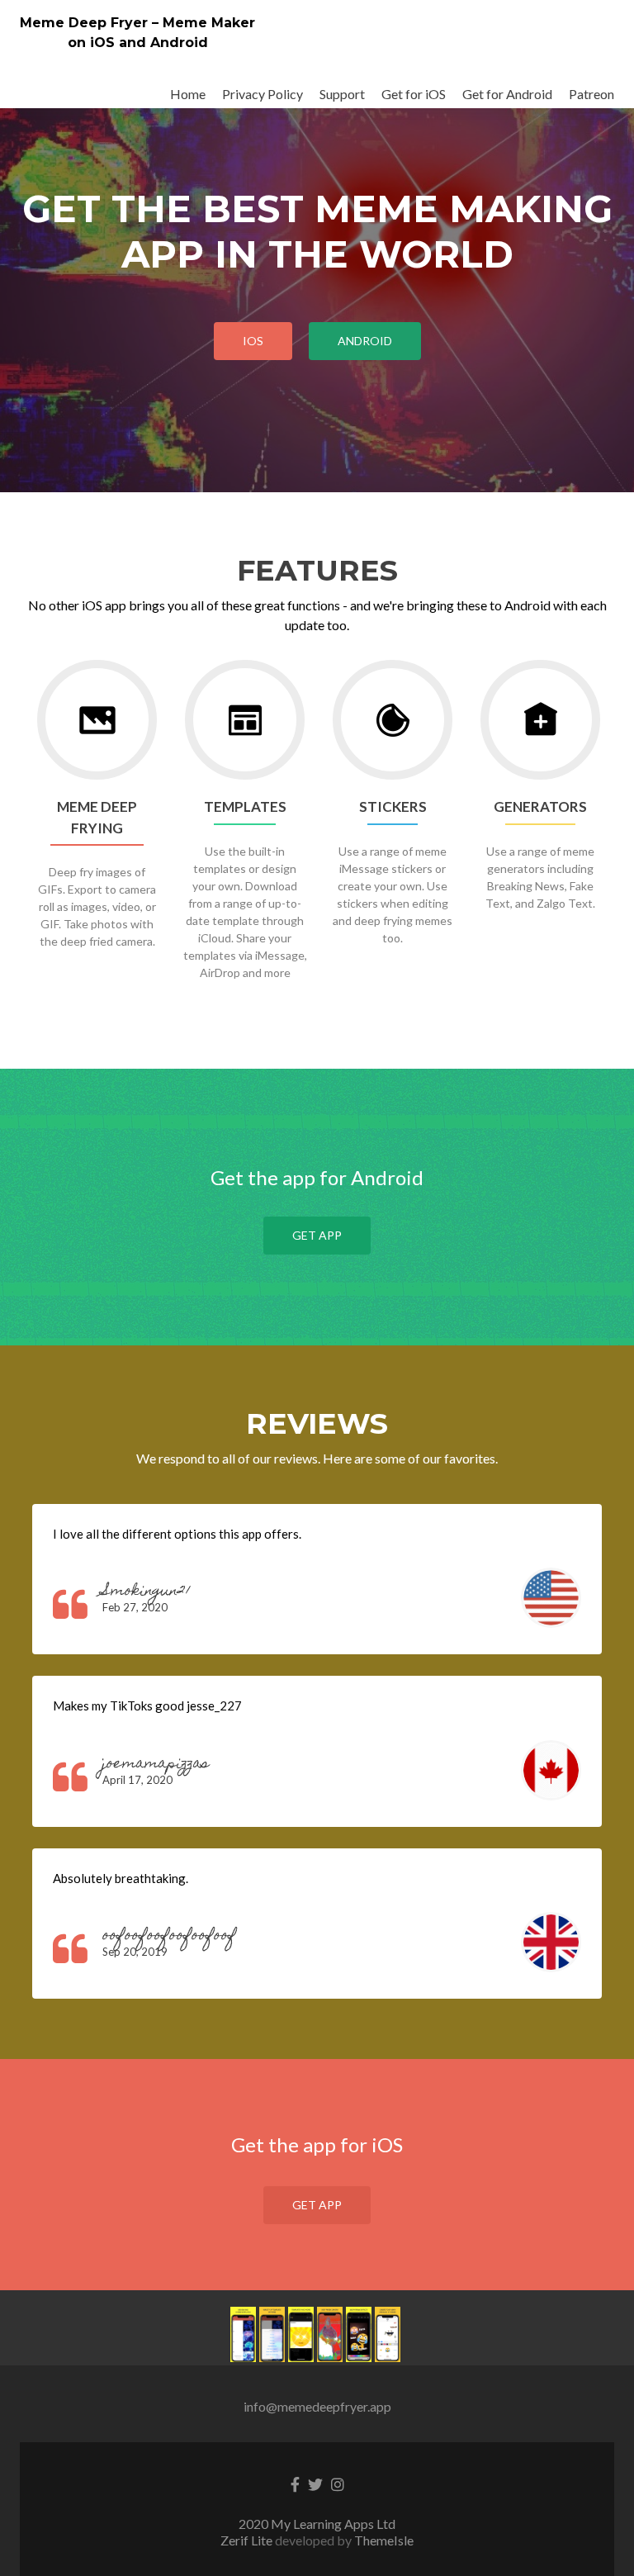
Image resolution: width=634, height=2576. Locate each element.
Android (365, 341)
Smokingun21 (147, 1592)
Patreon (591, 94)
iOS (253, 341)
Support (342, 94)
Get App (317, 1235)
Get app (317, 2205)
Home (188, 94)
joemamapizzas (156, 1765)
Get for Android (507, 94)
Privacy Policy (263, 94)
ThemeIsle (384, 2540)
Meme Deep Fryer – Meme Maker (137, 23)
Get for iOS (414, 94)
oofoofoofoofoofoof (169, 1936)
